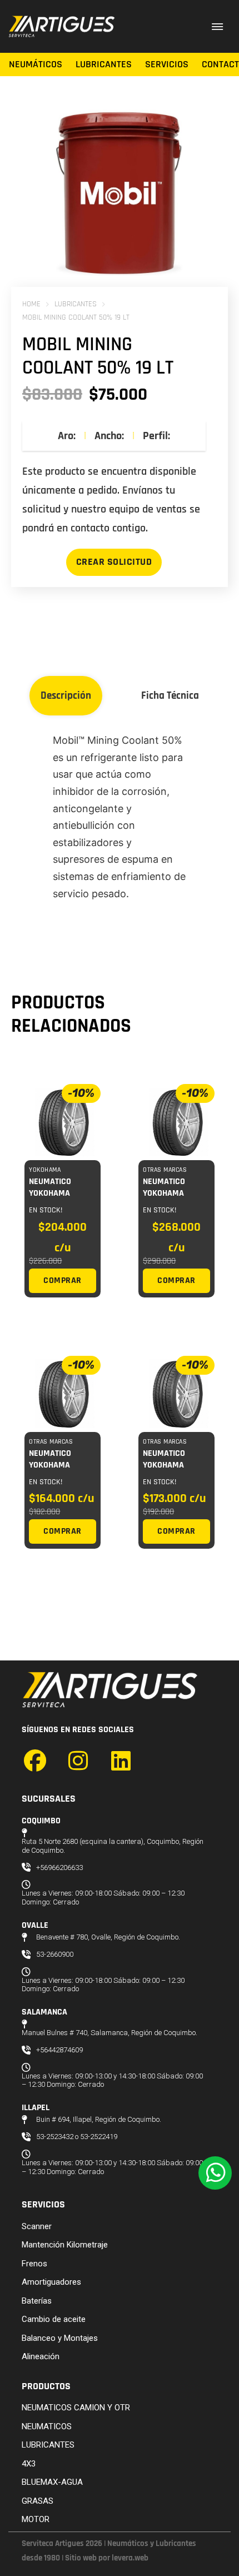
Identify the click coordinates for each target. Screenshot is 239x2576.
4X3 (29, 2464)
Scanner (37, 2226)
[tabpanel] (119, 817)
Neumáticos (36, 64)
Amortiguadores (51, 2282)
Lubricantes (104, 64)
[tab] (66, 696)
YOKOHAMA (45, 1170)
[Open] (217, 26)
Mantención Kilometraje (65, 2245)
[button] (200, 125)
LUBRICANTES (76, 304)
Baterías (37, 2301)
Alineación (41, 2356)
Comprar (63, 1280)
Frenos (34, 2264)
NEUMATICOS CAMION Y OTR (76, 2408)
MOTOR (36, 2519)
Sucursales (49, 1799)
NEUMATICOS (47, 2426)
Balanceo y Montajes (60, 2338)
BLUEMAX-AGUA (52, 2482)
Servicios (167, 64)
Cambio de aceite (54, 2319)
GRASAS (38, 2501)
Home (31, 304)
